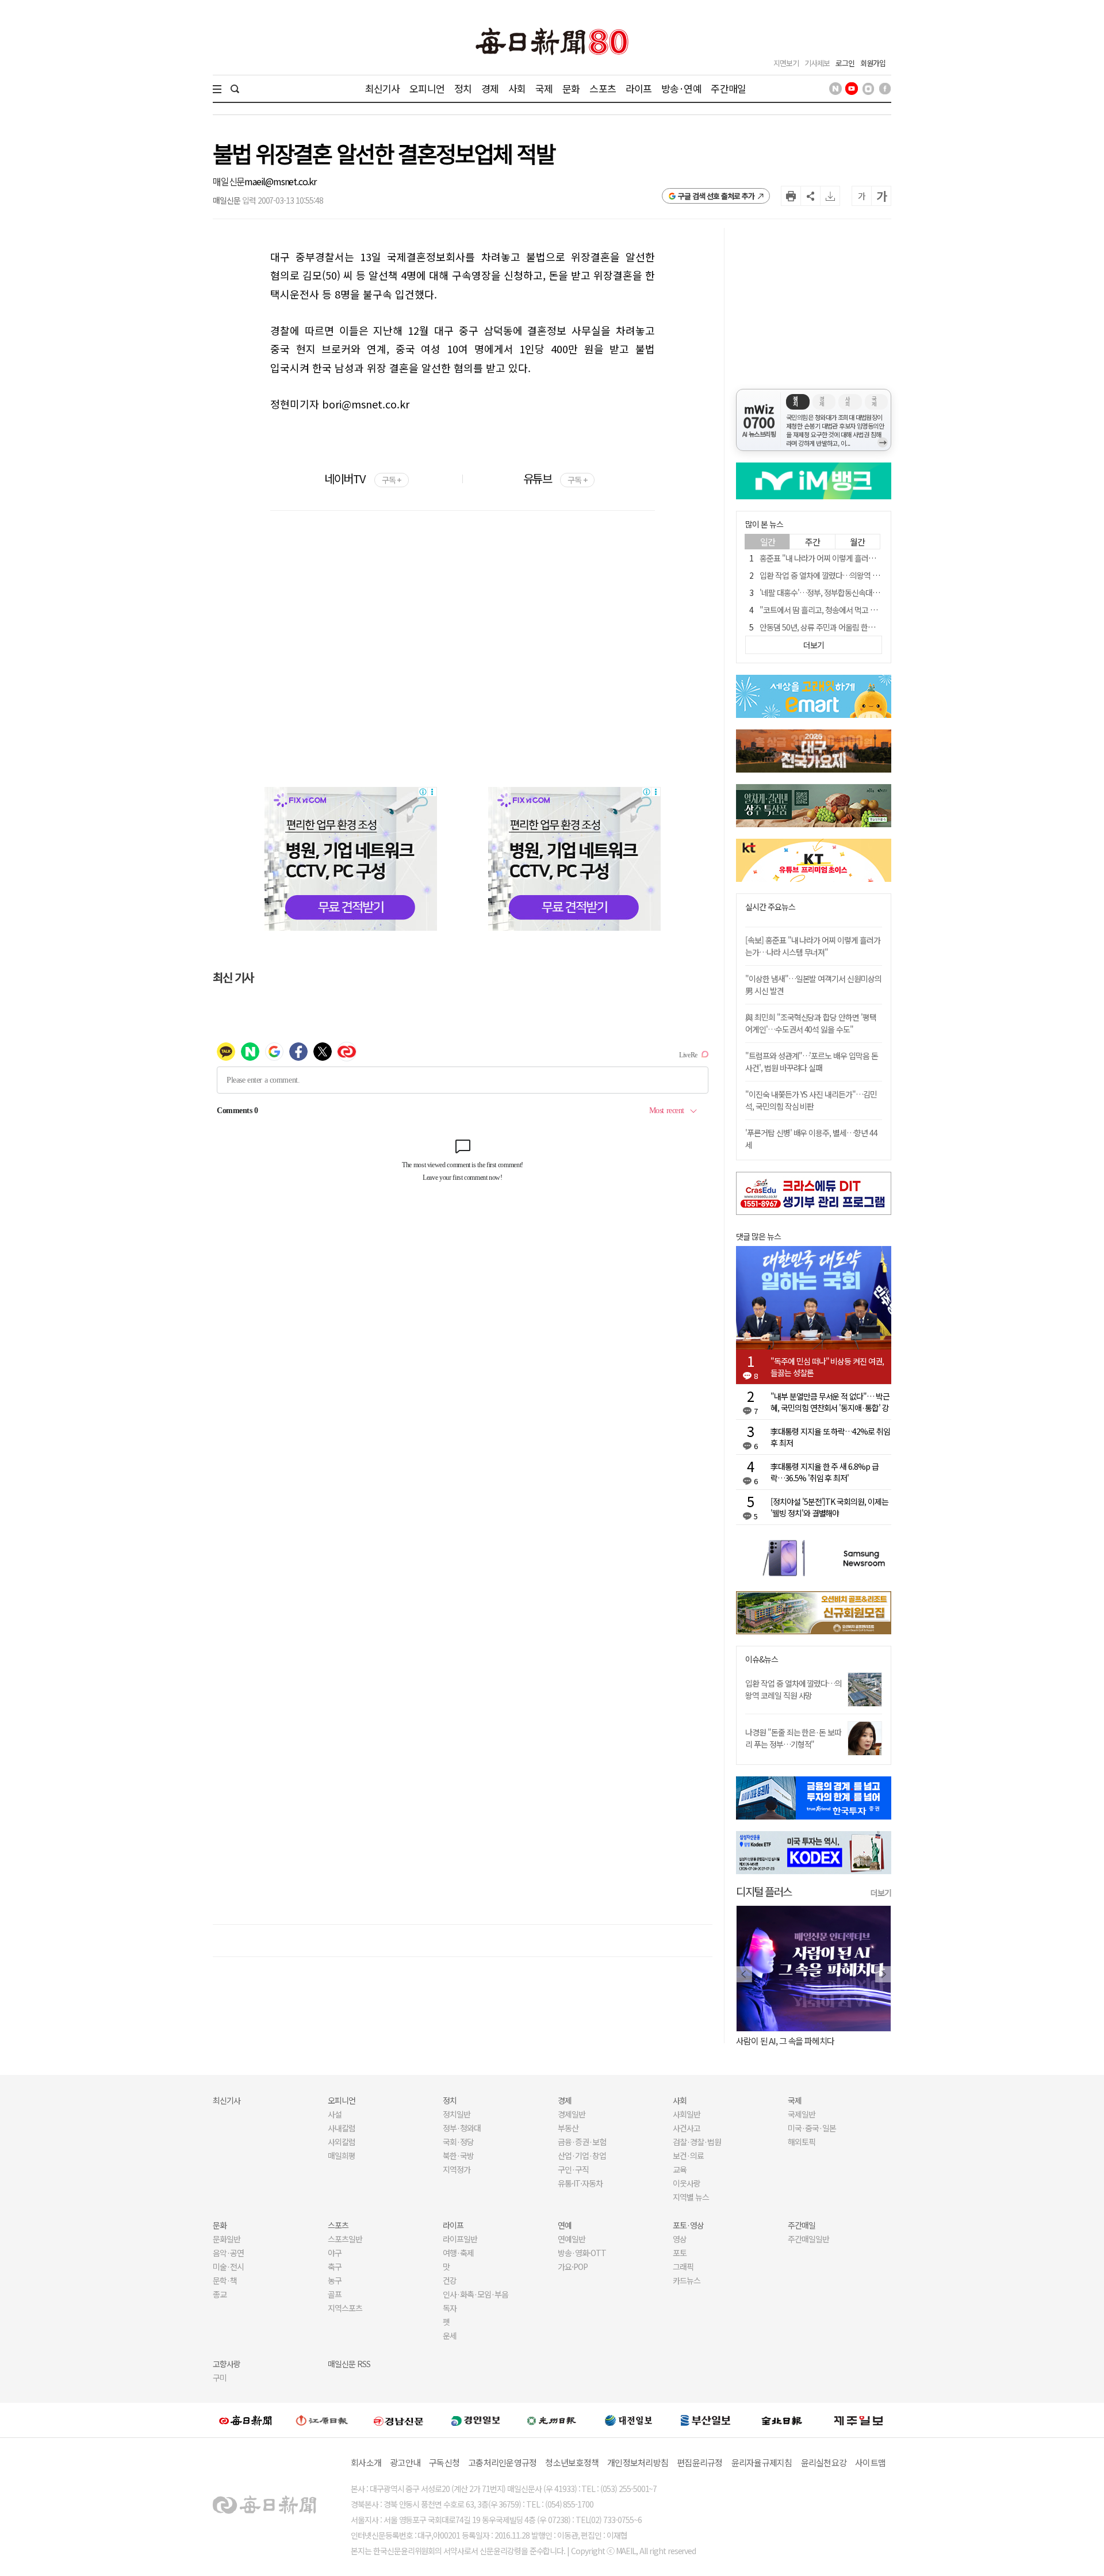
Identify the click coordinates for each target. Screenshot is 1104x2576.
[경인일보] (476, 2420)
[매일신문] (246, 2420)
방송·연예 (681, 88)
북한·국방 (458, 2155)
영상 (680, 2239)
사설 (335, 2114)
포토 (680, 2253)
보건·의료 (688, 2155)
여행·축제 (458, 2253)
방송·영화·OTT (582, 2253)
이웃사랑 (687, 2183)
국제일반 (802, 2114)
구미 (220, 2378)
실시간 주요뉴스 (770, 907)
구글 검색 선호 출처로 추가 (716, 196)
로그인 (845, 63)
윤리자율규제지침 (762, 2462)
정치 (463, 88)
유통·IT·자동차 (580, 2183)
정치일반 (457, 2114)
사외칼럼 (342, 2142)
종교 (220, 2294)
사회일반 (687, 2114)
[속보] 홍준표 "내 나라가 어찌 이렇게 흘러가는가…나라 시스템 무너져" (813, 946)
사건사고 (687, 2128)
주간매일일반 (808, 2239)
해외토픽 (802, 2142)
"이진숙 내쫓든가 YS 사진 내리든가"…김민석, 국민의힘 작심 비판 (811, 1100)
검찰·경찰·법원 (697, 2142)
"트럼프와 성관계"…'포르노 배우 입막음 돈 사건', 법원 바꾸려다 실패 (812, 1062)
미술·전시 (228, 2267)
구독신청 (444, 2462)
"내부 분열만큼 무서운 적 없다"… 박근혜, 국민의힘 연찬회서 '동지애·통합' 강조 (830, 1402)
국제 (544, 88)
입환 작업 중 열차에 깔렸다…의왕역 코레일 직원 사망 (842, 575)
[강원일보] (322, 2420)
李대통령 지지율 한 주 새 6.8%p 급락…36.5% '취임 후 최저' (825, 1472)
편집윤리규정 (700, 2462)
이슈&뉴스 (762, 1659)
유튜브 (555, 478)
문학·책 (225, 2280)
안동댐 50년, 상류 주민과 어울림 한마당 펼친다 (832, 627)
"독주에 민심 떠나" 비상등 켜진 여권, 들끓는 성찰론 (827, 1367)
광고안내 (405, 2462)
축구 (335, 2267)
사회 (517, 88)
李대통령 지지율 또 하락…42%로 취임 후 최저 (830, 1437)
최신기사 (383, 88)
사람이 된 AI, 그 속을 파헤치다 (785, 2041)
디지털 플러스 (764, 1891)
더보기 (881, 1893)
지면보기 (786, 63)
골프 (335, 2294)
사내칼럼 (342, 2128)
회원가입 (873, 63)
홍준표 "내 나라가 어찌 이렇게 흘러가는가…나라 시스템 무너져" (859, 558)
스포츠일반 (345, 2239)
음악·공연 (228, 2253)
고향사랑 (227, 2364)
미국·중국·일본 (812, 2128)
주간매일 (728, 88)
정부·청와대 (462, 2128)
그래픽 (683, 2267)
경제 (490, 88)
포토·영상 (688, 2225)
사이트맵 (870, 2462)
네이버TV (363, 478)
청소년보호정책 (572, 2462)
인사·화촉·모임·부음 (475, 2294)
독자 (450, 2308)
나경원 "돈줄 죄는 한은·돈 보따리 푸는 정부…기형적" (793, 1738)
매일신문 (229, 181)
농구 (335, 2280)
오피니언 (427, 88)
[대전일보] (628, 2420)
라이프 (639, 88)
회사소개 (366, 2462)
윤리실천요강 (824, 2462)
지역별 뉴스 (691, 2197)
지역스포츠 (345, 2308)
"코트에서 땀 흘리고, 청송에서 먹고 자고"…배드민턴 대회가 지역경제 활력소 (878, 610)
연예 (565, 2225)
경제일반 (572, 2114)
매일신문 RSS (349, 2364)
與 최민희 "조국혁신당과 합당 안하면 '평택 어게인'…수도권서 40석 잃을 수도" (811, 1023)
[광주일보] (552, 2420)
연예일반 (572, 2239)
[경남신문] (398, 2420)
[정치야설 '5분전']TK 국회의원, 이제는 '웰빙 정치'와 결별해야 (829, 1507)
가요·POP (573, 2267)
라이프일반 (460, 2239)
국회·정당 (458, 2142)
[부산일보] (706, 2420)
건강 (450, 2280)
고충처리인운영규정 (502, 2462)
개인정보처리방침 (638, 2462)
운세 (450, 2336)
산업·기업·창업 (582, 2155)
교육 (680, 2169)
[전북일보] (782, 2420)
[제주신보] (858, 2420)
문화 (571, 88)
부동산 (568, 2128)
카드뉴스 (687, 2280)
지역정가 (457, 2169)
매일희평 (342, 2155)
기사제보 (817, 63)
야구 (335, 2253)
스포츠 (602, 88)
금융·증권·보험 (582, 2142)
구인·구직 (573, 2169)
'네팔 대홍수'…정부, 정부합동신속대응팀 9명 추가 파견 (845, 593)
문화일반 (227, 2239)
